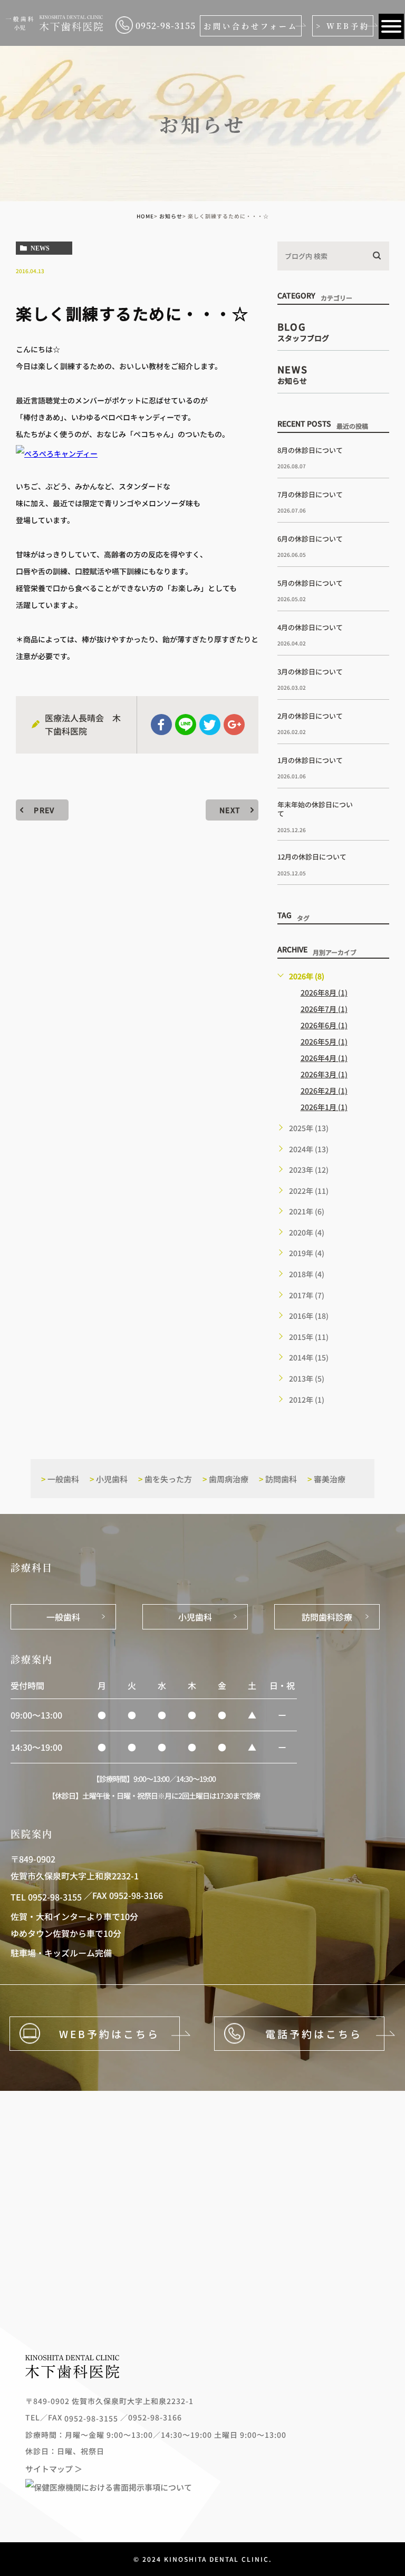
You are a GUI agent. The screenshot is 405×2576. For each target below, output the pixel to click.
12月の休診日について (312, 857)
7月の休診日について (310, 494)
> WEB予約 (343, 26)
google (234, 725)
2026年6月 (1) (324, 1025)
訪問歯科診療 (327, 1617)
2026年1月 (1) (324, 1107)
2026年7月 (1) (324, 1009)
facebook (161, 725)
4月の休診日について (310, 627)
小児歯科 (109, 1479)
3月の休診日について (310, 672)
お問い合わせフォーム (251, 26)
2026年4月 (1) (324, 1058)
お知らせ (171, 216)
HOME (145, 216)
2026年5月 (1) (324, 1041)
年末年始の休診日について (315, 809)
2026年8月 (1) (324, 992)
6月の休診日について (310, 539)
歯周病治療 (225, 1479)
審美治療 (326, 1479)
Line (186, 725)
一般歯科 (60, 1479)
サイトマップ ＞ (54, 2468)
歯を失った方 (165, 1479)
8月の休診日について (310, 450)
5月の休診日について (310, 583)
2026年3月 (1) (324, 1074)
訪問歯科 (278, 1479)
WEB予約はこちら (109, 2034)
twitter (210, 725)
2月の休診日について (310, 716)
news (40, 248)
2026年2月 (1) (324, 1091)
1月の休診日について (310, 760)
